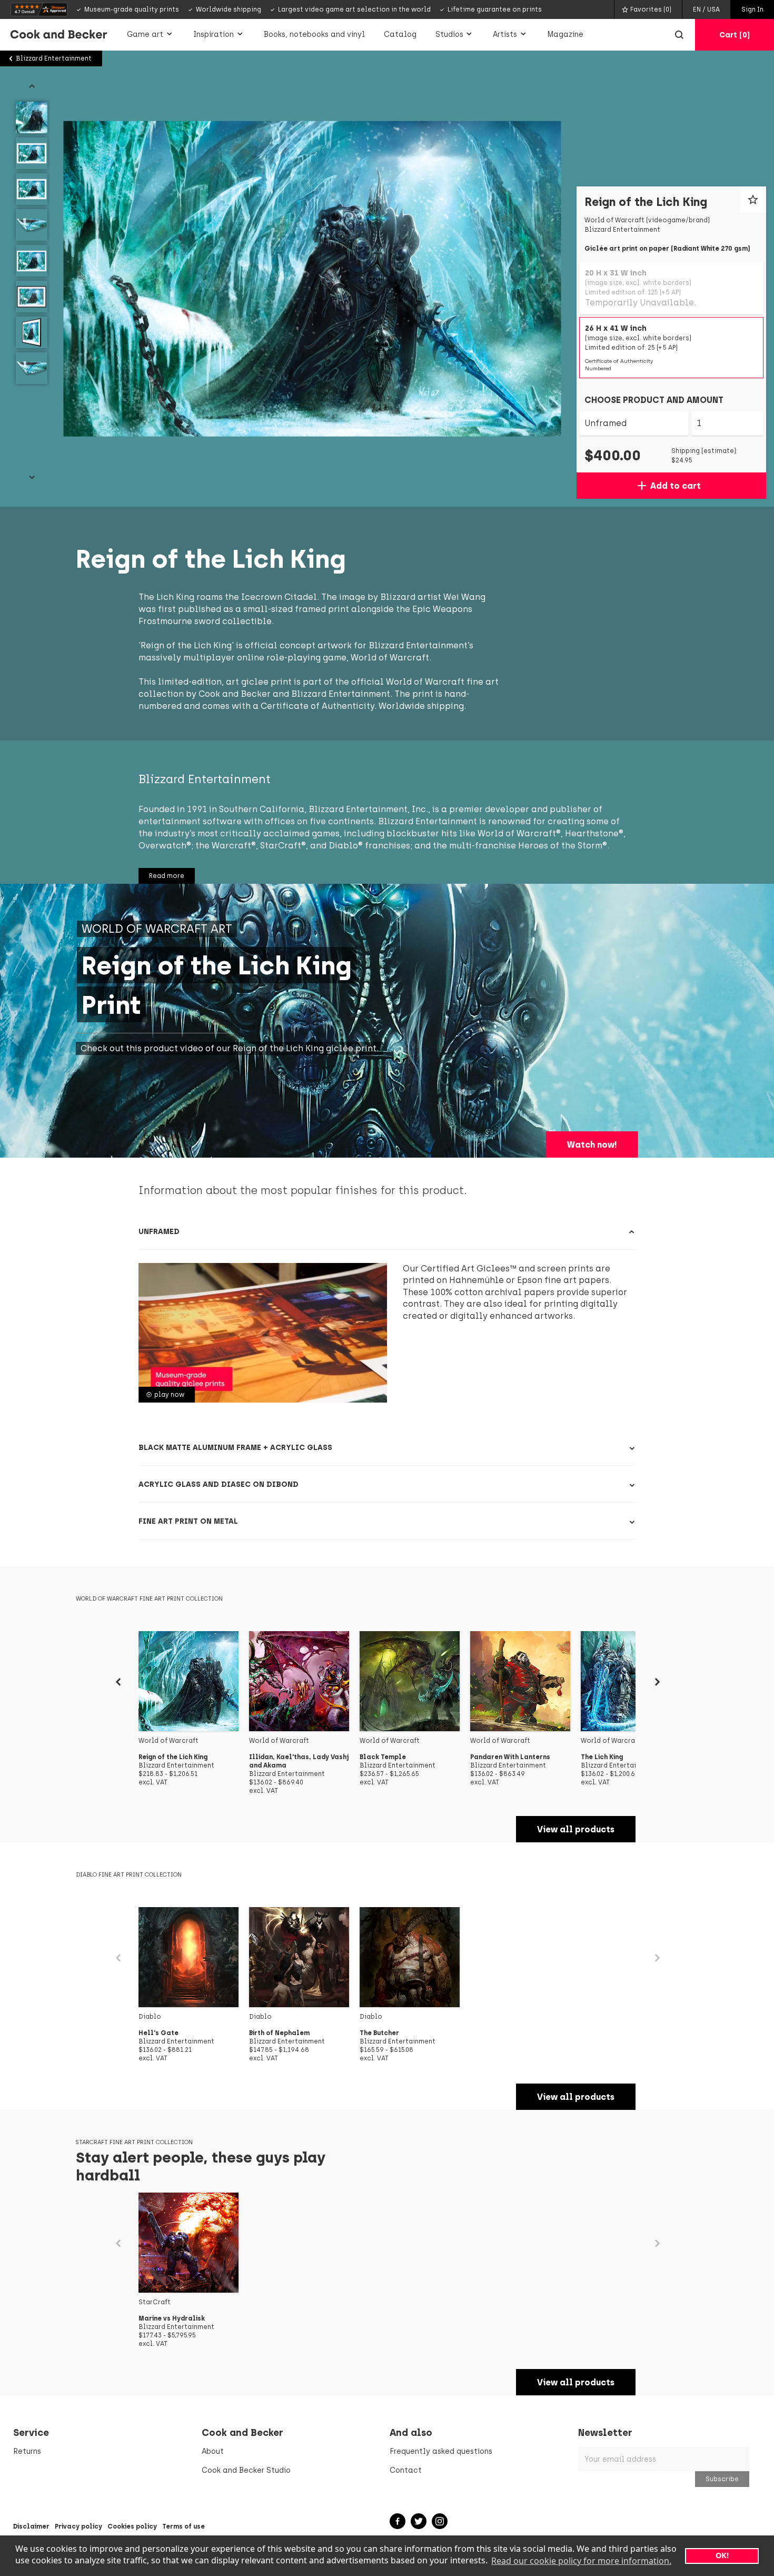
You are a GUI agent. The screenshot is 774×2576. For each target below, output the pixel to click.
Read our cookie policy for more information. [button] (581, 2561)
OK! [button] (722, 2555)
